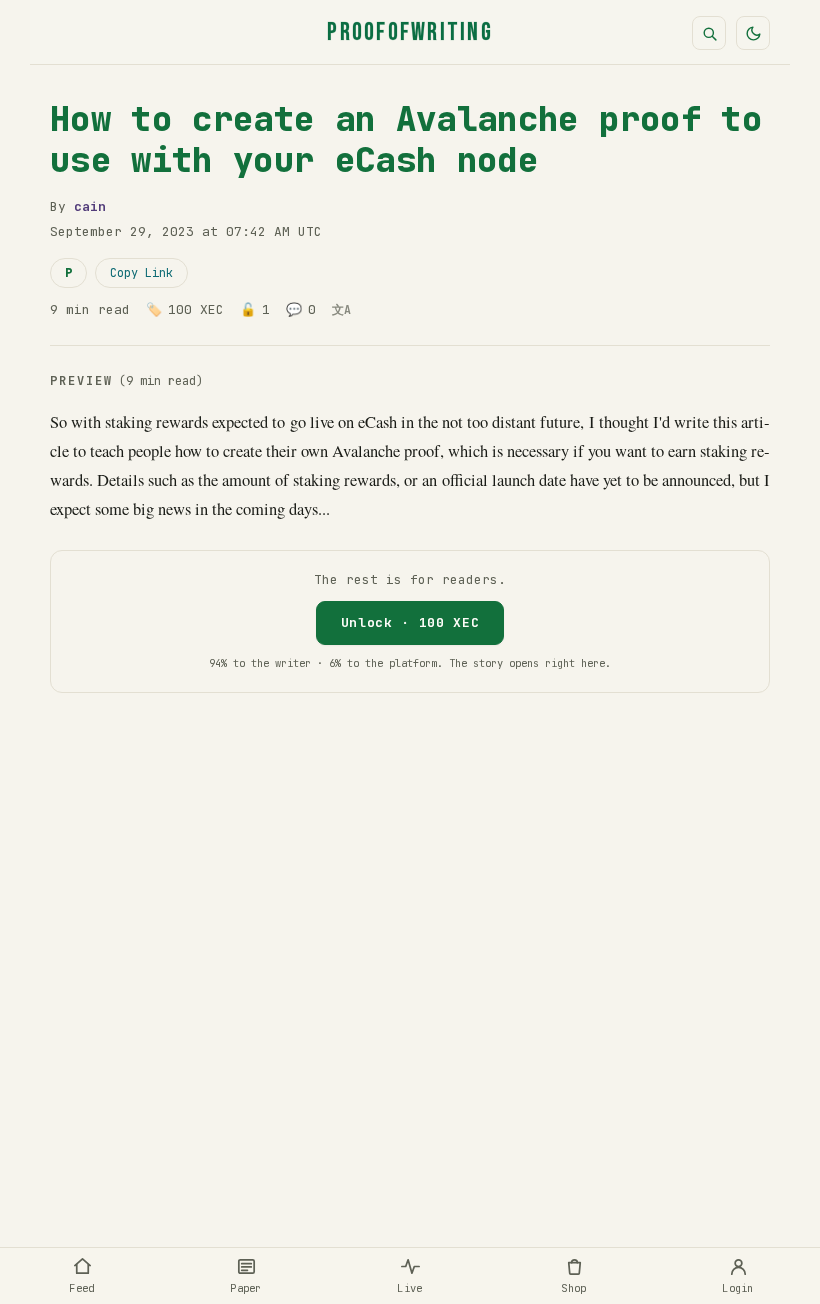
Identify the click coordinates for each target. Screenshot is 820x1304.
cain (90, 206)
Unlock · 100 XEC (410, 622)
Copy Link (141, 273)
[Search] (709, 33)
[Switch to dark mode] (753, 33)
